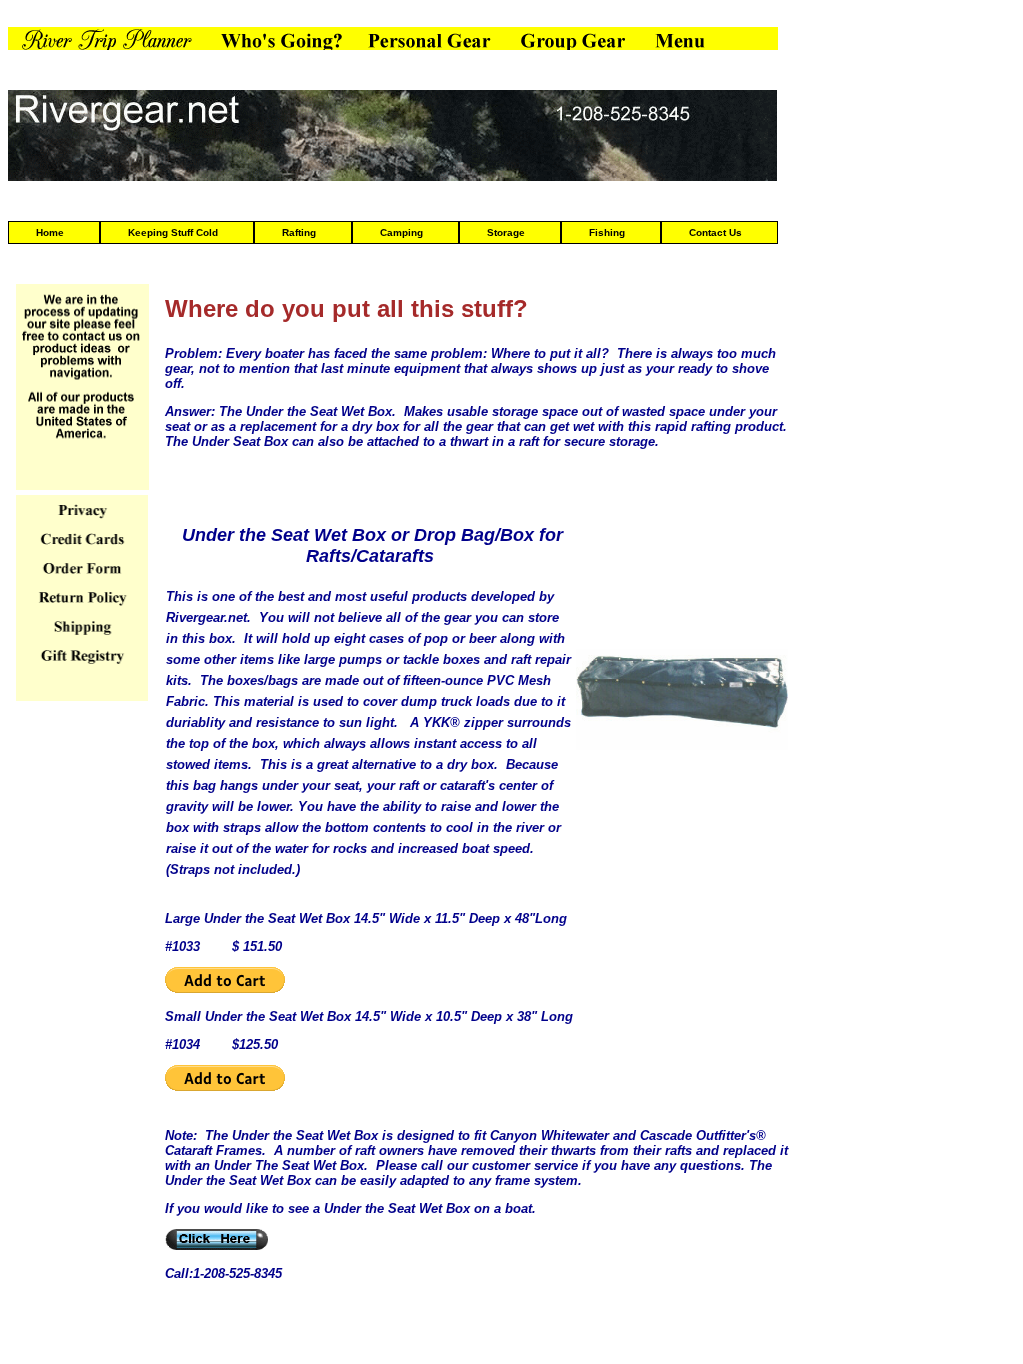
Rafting (299, 232)
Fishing (607, 232)
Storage (506, 232)
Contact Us (715, 232)
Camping (401, 232)
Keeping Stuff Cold (173, 232)
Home (50, 232)
